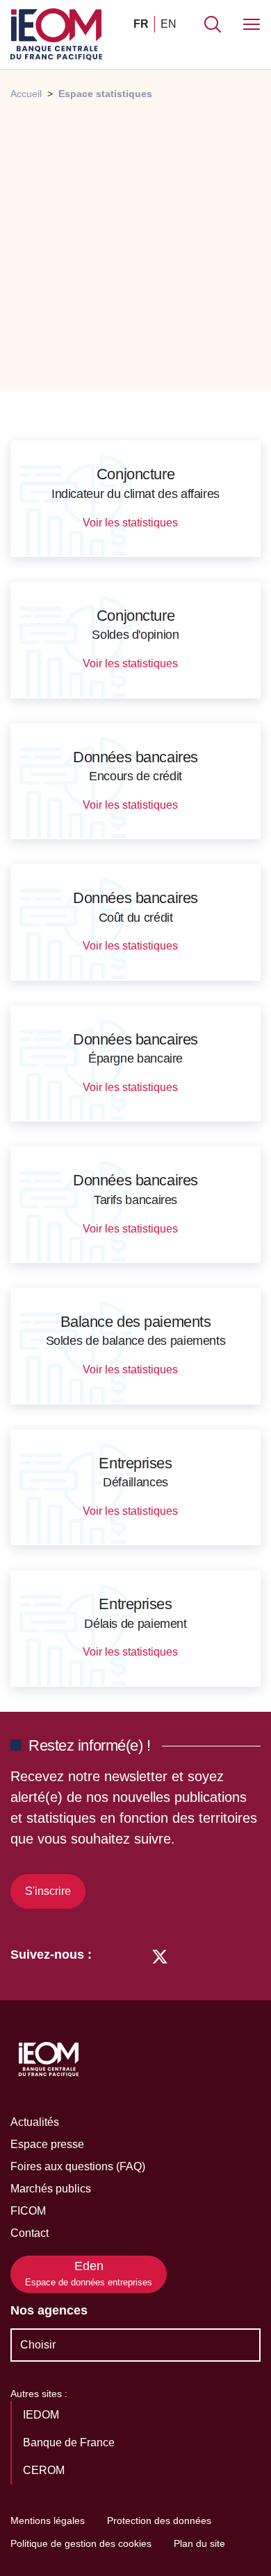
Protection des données (159, 2521)
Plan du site (199, 2543)
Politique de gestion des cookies (81, 2543)
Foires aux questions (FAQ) (78, 2166)
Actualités (35, 2122)
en (169, 24)
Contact (30, 2233)
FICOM (28, 2211)
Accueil (26, 94)
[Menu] (252, 24)
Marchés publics (51, 2189)
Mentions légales (48, 2521)
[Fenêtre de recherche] (213, 24)
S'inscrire (48, 1891)
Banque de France (70, 2442)
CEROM (45, 2470)
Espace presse (47, 2144)
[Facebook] (134, 1955)
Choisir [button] (38, 2345)
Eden (89, 2273)
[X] (160, 1955)
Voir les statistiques (132, 523)
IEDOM (42, 2415)
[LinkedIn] (109, 1955)
